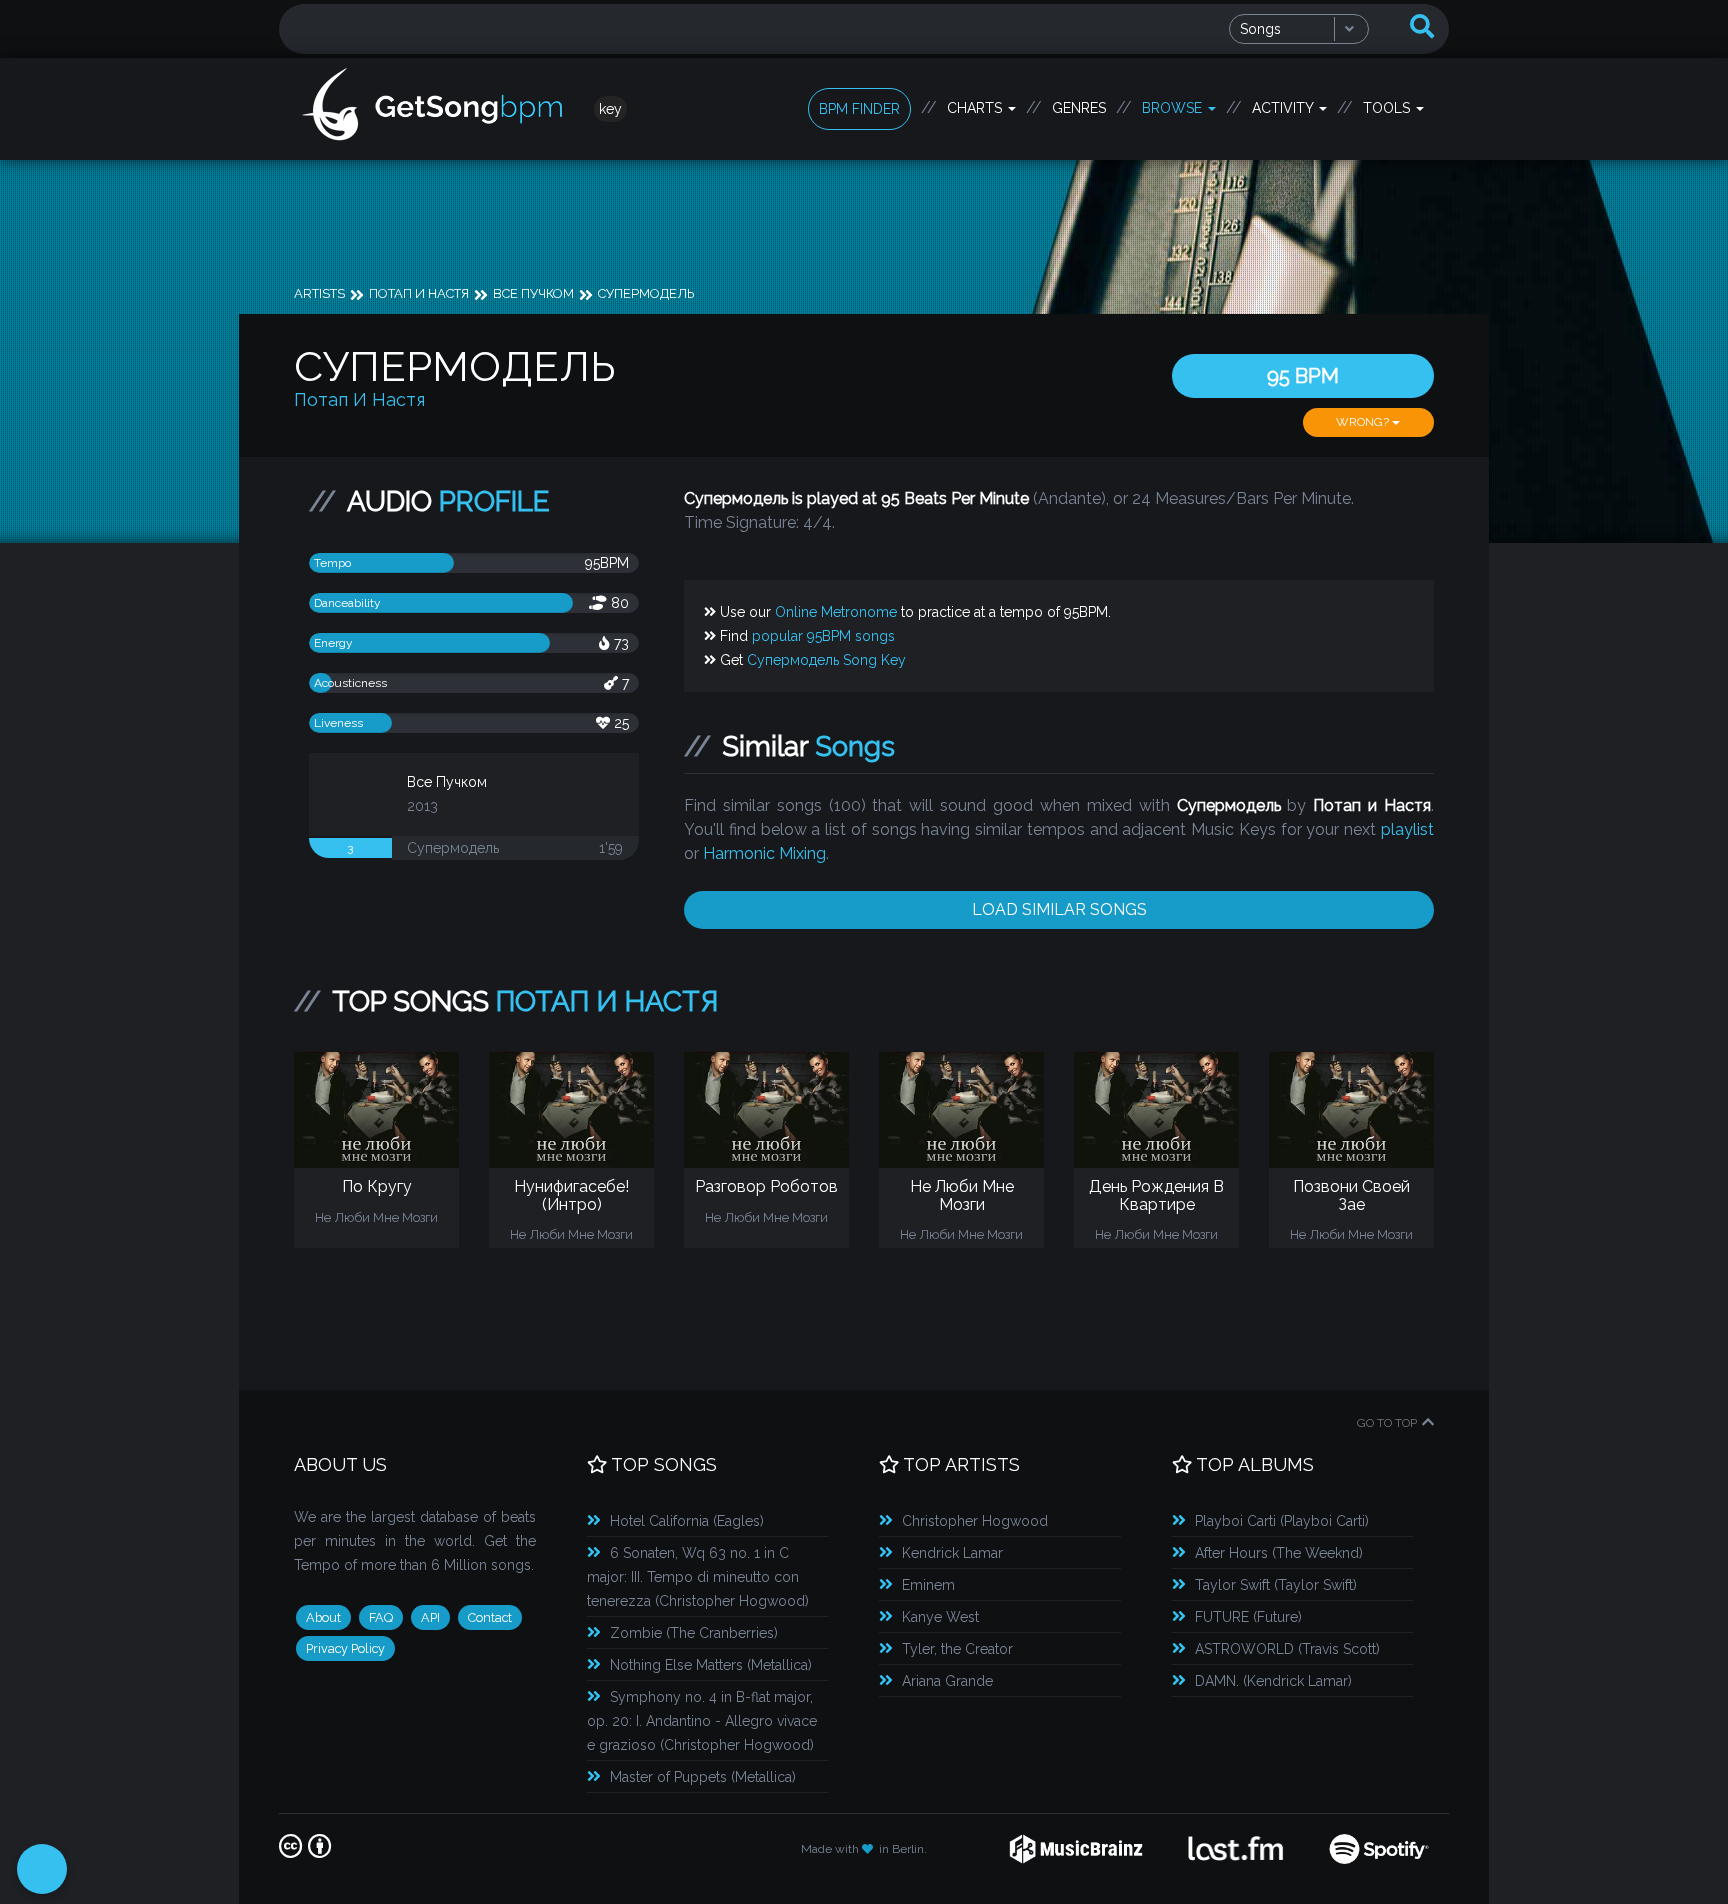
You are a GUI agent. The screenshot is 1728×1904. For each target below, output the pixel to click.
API (430, 1617)
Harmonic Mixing (764, 853)
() (687, 1521)
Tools (1388, 108)
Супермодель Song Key (826, 660)
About (323, 1617)
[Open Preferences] (42, 1869)
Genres (1079, 108)
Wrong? (1364, 422)
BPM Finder (859, 109)
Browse (1174, 108)
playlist (1407, 829)
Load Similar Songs (1059, 909)
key (610, 109)
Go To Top (1387, 1423)
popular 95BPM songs (823, 636)
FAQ (381, 1617)
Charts (976, 108)
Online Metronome (836, 612)
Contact (490, 1617)
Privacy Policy (345, 1648)
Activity (1284, 108)
